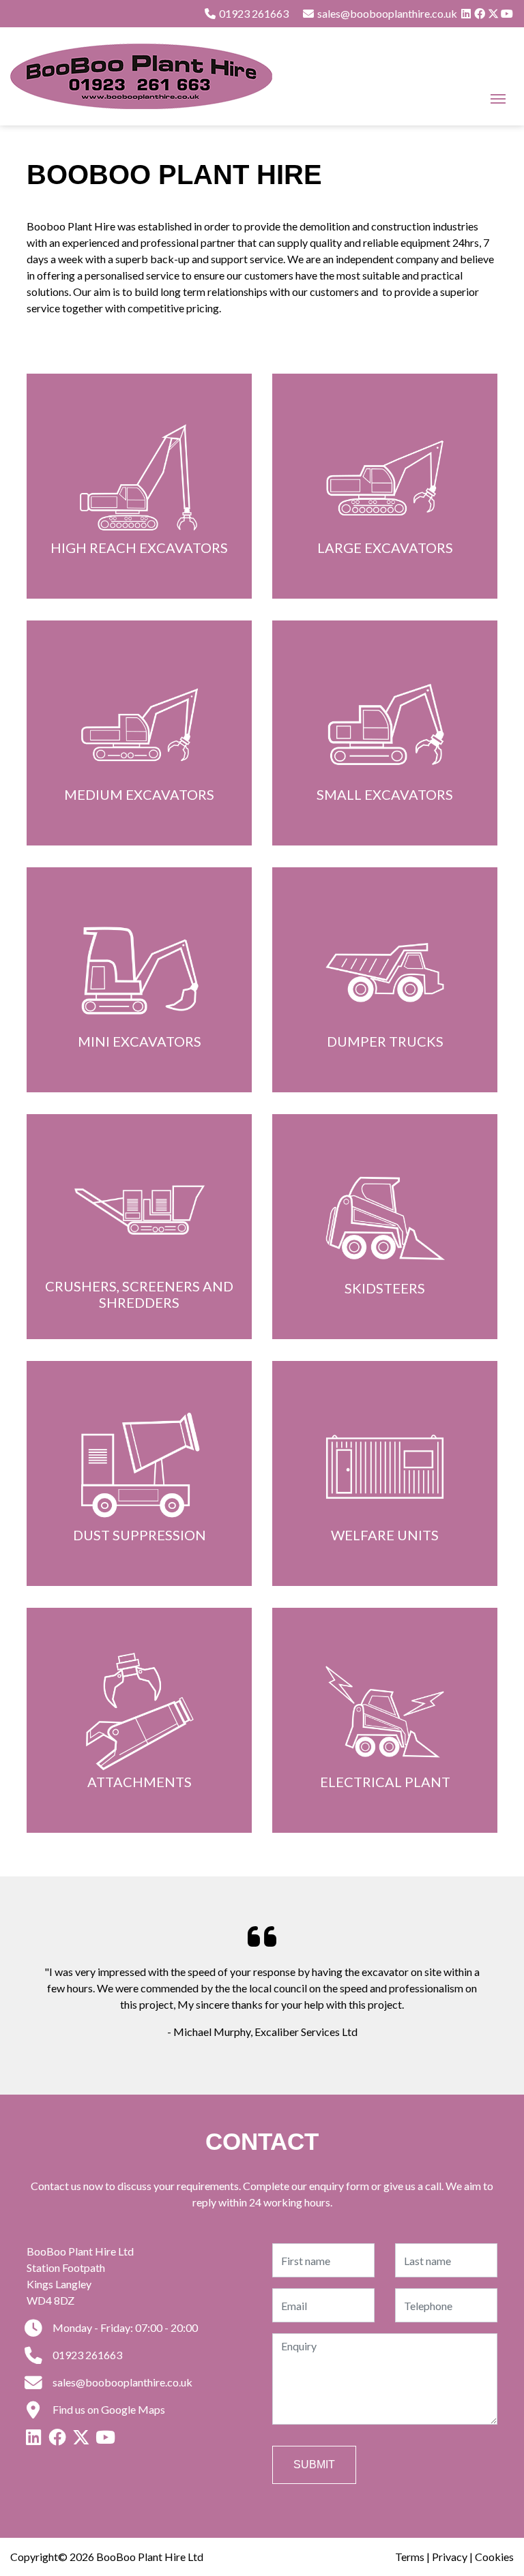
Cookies (494, 2557)
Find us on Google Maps (108, 2409)
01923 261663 (253, 13)
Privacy (450, 2557)
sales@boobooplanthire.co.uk (121, 2382)
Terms (410, 2557)
